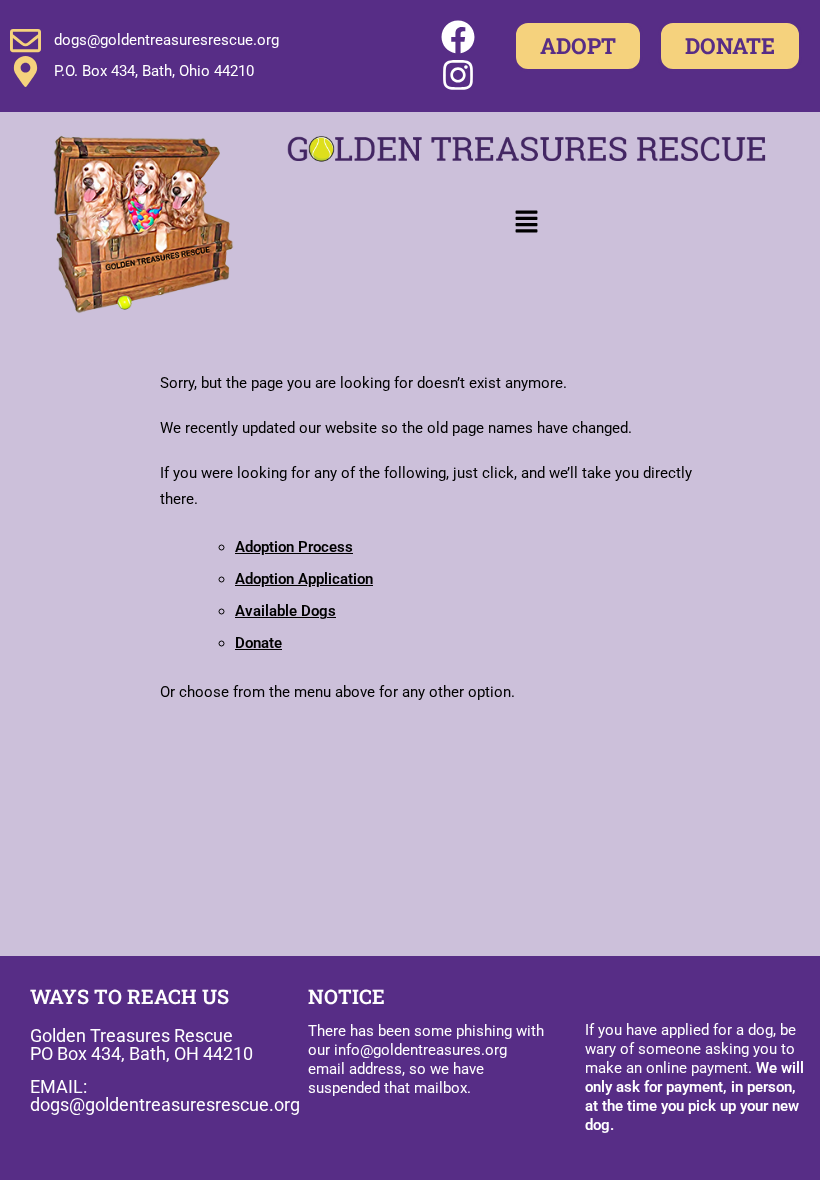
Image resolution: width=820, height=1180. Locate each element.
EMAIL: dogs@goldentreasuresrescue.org (165, 1095)
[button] (527, 223)
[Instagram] (458, 75)
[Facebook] (458, 37)
